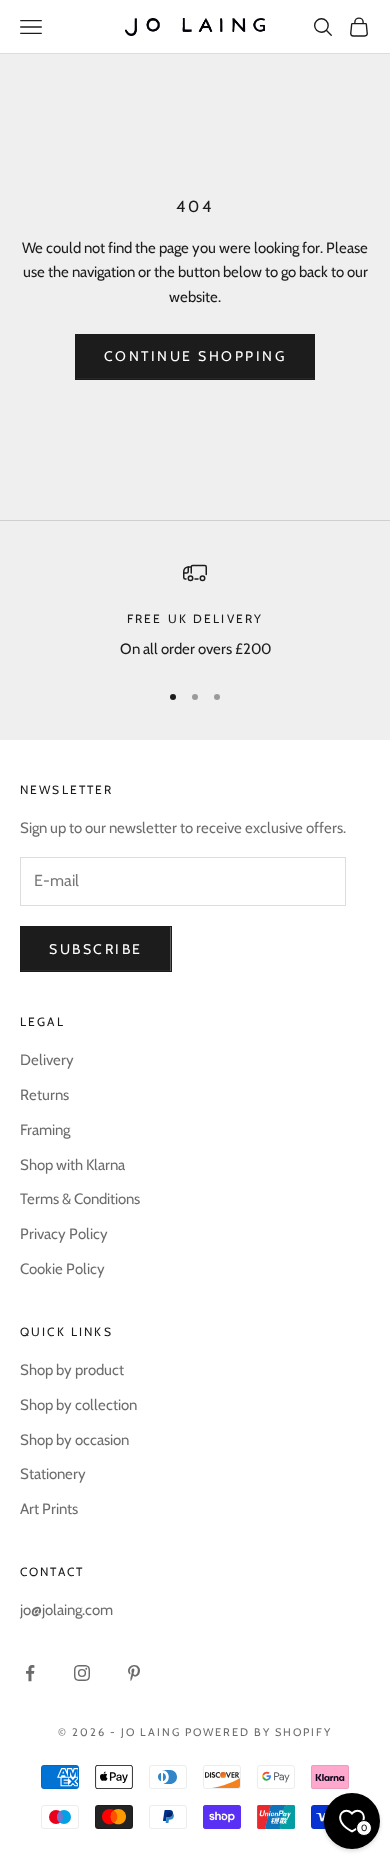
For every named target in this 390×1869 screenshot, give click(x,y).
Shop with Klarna (72, 1165)
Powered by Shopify (258, 1732)
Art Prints (49, 1509)
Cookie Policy (62, 1269)
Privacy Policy (64, 1234)
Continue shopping (195, 356)
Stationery (53, 1474)
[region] (195, 611)
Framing (45, 1130)
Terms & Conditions (80, 1199)
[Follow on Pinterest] (134, 1673)
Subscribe (96, 949)
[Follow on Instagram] (82, 1673)
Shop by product (72, 1370)
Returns (44, 1095)
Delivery (47, 1060)
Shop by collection (78, 1405)
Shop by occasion (74, 1440)
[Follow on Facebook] (30, 1673)
